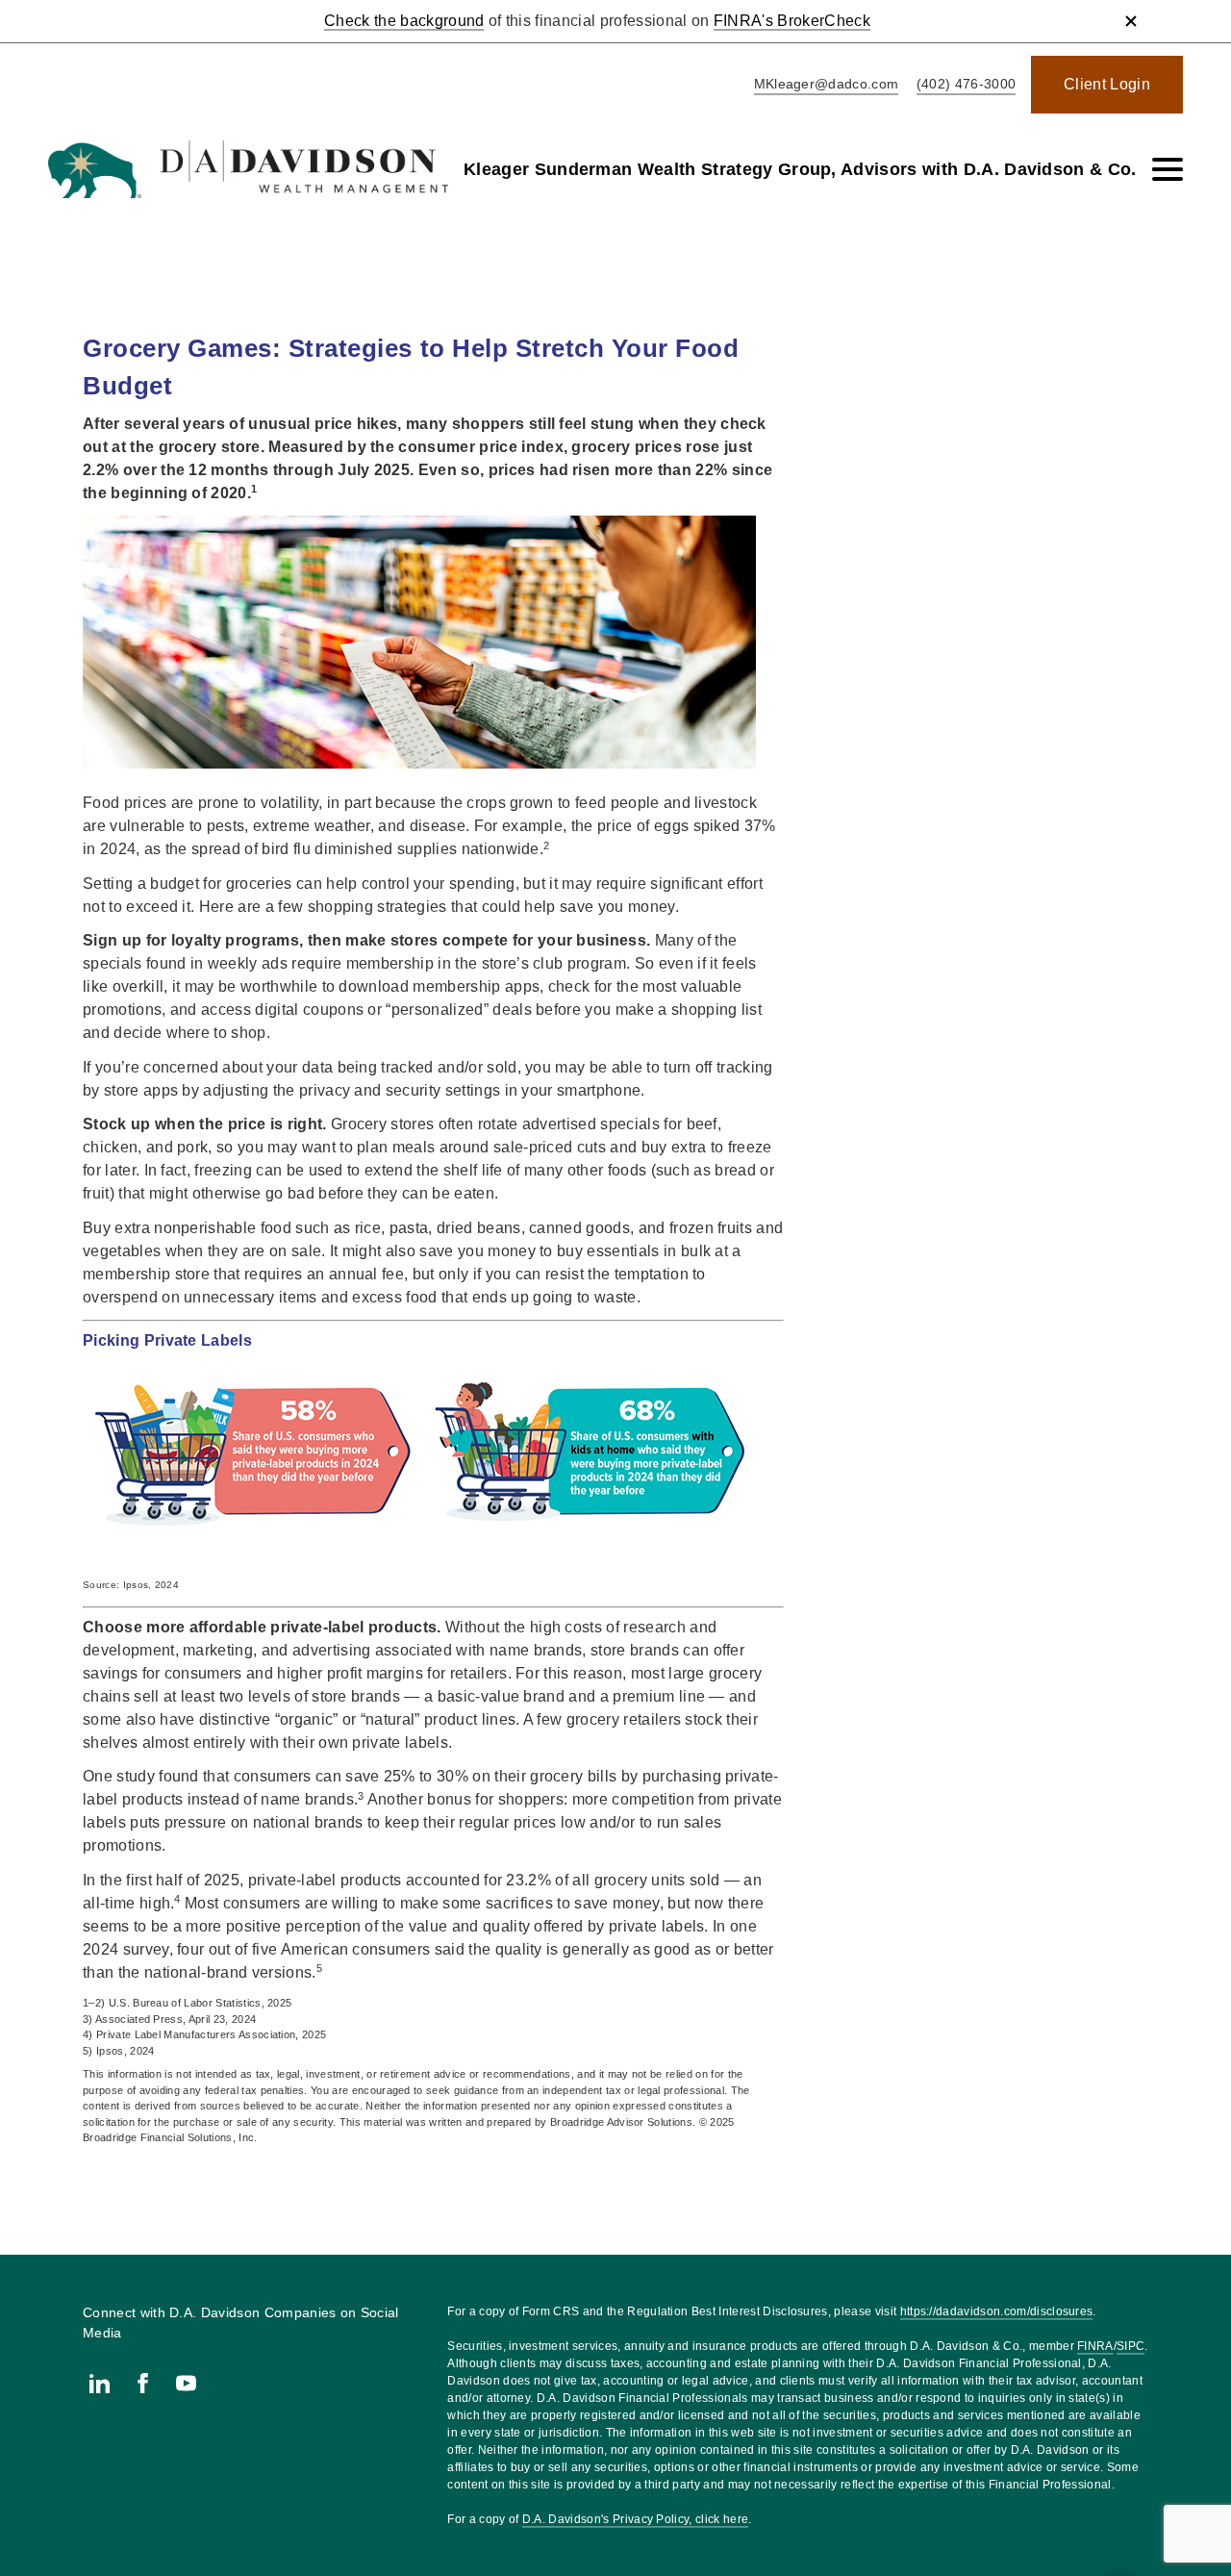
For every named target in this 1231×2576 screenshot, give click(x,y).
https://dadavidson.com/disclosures (997, 2311)
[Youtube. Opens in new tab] (186, 2383)
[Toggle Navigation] (1168, 169)
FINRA (1095, 2346)
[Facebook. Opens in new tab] (143, 2383)
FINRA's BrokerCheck (792, 21)
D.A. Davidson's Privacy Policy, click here (635, 2519)
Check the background (404, 21)
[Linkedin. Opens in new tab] (100, 2383)
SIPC (1131, 2346)
